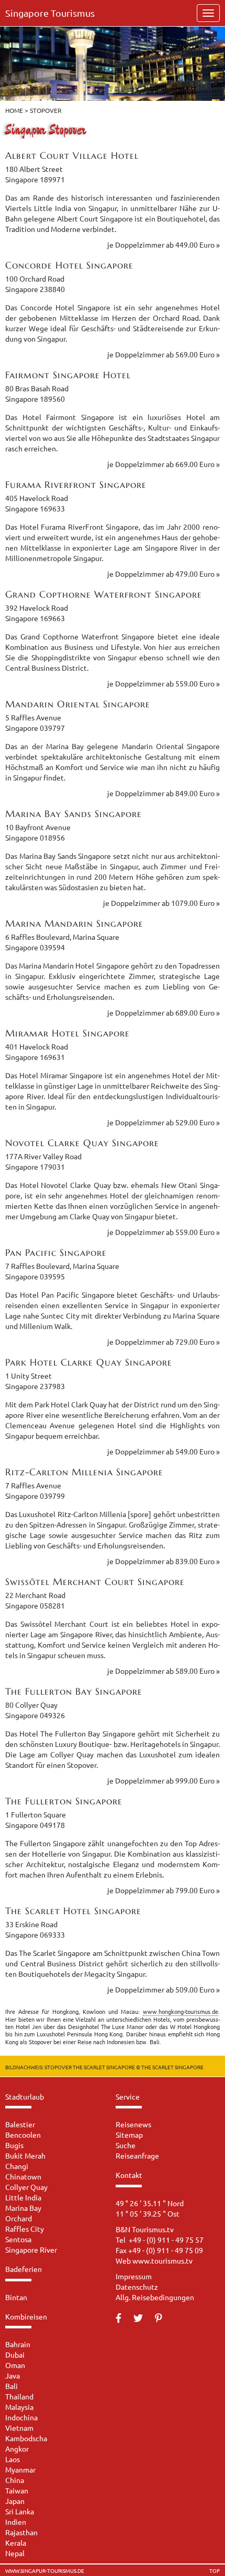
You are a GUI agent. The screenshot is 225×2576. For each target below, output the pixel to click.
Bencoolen (23, 2135)
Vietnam (19, 2428)
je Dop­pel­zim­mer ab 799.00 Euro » (164, 1890)
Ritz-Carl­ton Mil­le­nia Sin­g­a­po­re (84, 1472)
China (15, 2480)
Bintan (16, 2297)
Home (14, 110)
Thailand (19, 2396)
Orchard (19, 2218)
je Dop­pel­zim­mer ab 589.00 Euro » (164, 1671)
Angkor (17, 2449)
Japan (15, 2501)
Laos (13, 2459)
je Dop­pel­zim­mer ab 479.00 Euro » (164, 574)
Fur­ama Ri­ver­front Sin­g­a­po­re (76, 485)
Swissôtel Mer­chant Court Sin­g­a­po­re (95, 1582)
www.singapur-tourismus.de (45, 2571)
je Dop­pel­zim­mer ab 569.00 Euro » (164, 354)
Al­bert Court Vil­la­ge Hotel (72, 155)
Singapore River (31, 2249)
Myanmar (20, 2469)
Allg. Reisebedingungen (155, 2297)
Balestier (20, 2124)
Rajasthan (21, 2532)
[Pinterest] (164, 2318)
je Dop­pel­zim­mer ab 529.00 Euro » (164, 1122)
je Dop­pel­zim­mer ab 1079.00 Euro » (161, 903)
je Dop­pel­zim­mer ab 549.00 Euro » (164, 1451)
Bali (12, 2386)
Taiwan (17, 2490)
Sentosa (18, 2239)
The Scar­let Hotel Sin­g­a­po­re (73, 1911)
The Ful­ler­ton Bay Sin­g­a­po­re (74, 1691)
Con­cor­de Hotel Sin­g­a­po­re (69, 265)
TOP (215, 2571)
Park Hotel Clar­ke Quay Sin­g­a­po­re (89, 1362)
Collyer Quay (26, 2187)
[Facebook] (124, 2318)
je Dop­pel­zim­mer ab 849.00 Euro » (164, 793)
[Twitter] (143, 2318)
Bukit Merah (25, 2155)
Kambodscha (26, 2438)
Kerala (16, 2543)
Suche (126, 2145)
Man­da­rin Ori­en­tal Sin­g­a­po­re (78, 704)
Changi (17, 2166)
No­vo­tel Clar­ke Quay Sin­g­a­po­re (82, 1143)
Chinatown (23, 2176)
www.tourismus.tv (162, 2260)
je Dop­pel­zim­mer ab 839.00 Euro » (164, 1561)
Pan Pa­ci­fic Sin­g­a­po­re (56, 1252)
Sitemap (129, 2135)
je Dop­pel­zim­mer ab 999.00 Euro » (164, 1780)
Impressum (134, 2276)
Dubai (15, 2354)
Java (13, 2375)
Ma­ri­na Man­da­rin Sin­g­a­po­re (74, 923)
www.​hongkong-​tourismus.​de (181, 2011)
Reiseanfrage (137, 2155)
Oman (15, 2365)
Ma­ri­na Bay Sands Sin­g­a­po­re (74, 814)
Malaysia (19, 2407)
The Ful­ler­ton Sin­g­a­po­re (64, 1801)
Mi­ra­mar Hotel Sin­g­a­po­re (67, 1033)
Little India (23, 2197)
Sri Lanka (20, 2511)
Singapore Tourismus (50, 13)
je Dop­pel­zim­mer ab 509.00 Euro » (164, 1989)
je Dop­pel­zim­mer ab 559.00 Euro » (164, 683)
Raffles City (25, 2229)
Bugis (14, 2145)
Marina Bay (23, 2208)
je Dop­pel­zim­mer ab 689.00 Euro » (164, 1012)
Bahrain (18, 2344)
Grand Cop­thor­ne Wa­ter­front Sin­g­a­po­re (104, 594)
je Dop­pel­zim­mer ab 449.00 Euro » (164, 244)
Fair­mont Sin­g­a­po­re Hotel (68, 375)
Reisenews (133, 2124)
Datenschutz (137, 2287)
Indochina (21, 2417)
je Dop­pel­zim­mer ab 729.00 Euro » (164, 1342)
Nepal (15, 2553)
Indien (16, 2522)
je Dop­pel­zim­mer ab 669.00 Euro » (164, 464)
